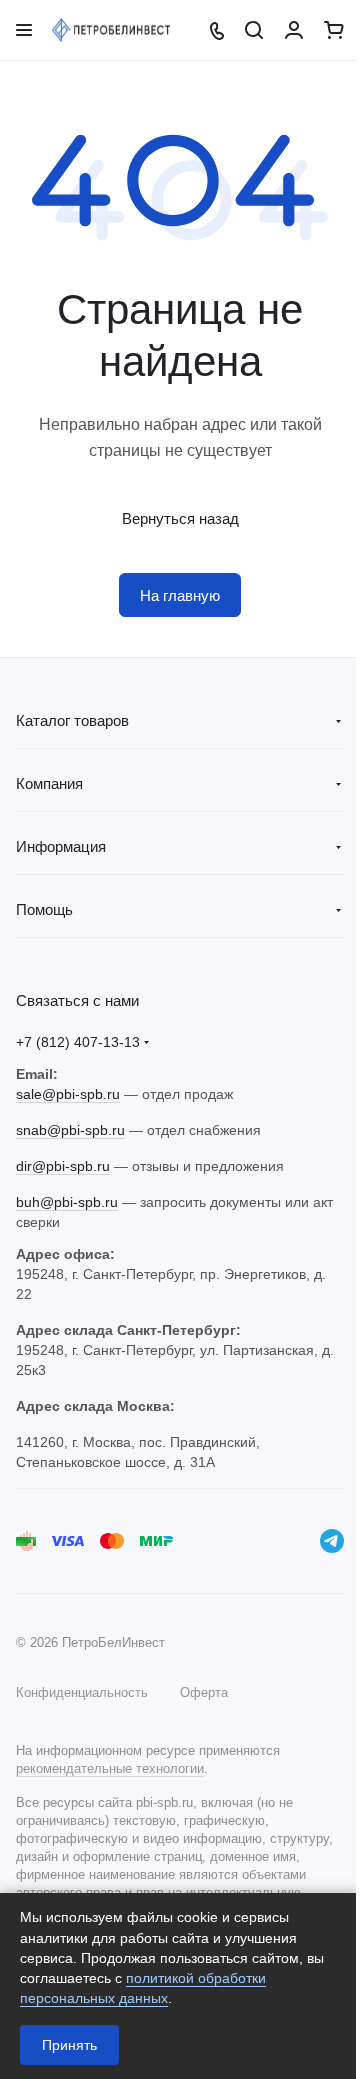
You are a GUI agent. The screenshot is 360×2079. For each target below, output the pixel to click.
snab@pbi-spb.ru (70, 1130)
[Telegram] (332, 1541)
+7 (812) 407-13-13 (78, 1042)
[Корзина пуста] (334, 30)
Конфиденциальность (82, 1692)
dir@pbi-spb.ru (63, 1166)
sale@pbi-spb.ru (68, 1094)
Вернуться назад (180, 518)
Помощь (44, 909)
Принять (69, 2045)
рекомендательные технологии (110, 1768)
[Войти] (294, 30)
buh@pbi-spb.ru (67, 1202)
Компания (49, 783)
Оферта (204, 1692)
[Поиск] (254, 30)
